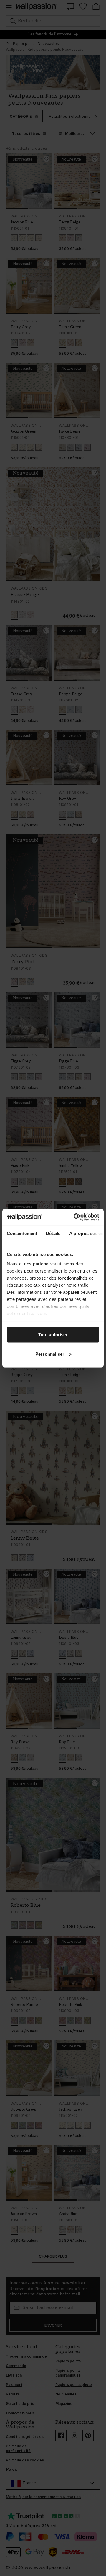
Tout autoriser (53, 1335)
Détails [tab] (53, 1233)
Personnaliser (50, 1354)
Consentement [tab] (22, 1233)
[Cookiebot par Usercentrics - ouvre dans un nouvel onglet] (75, 1217)
